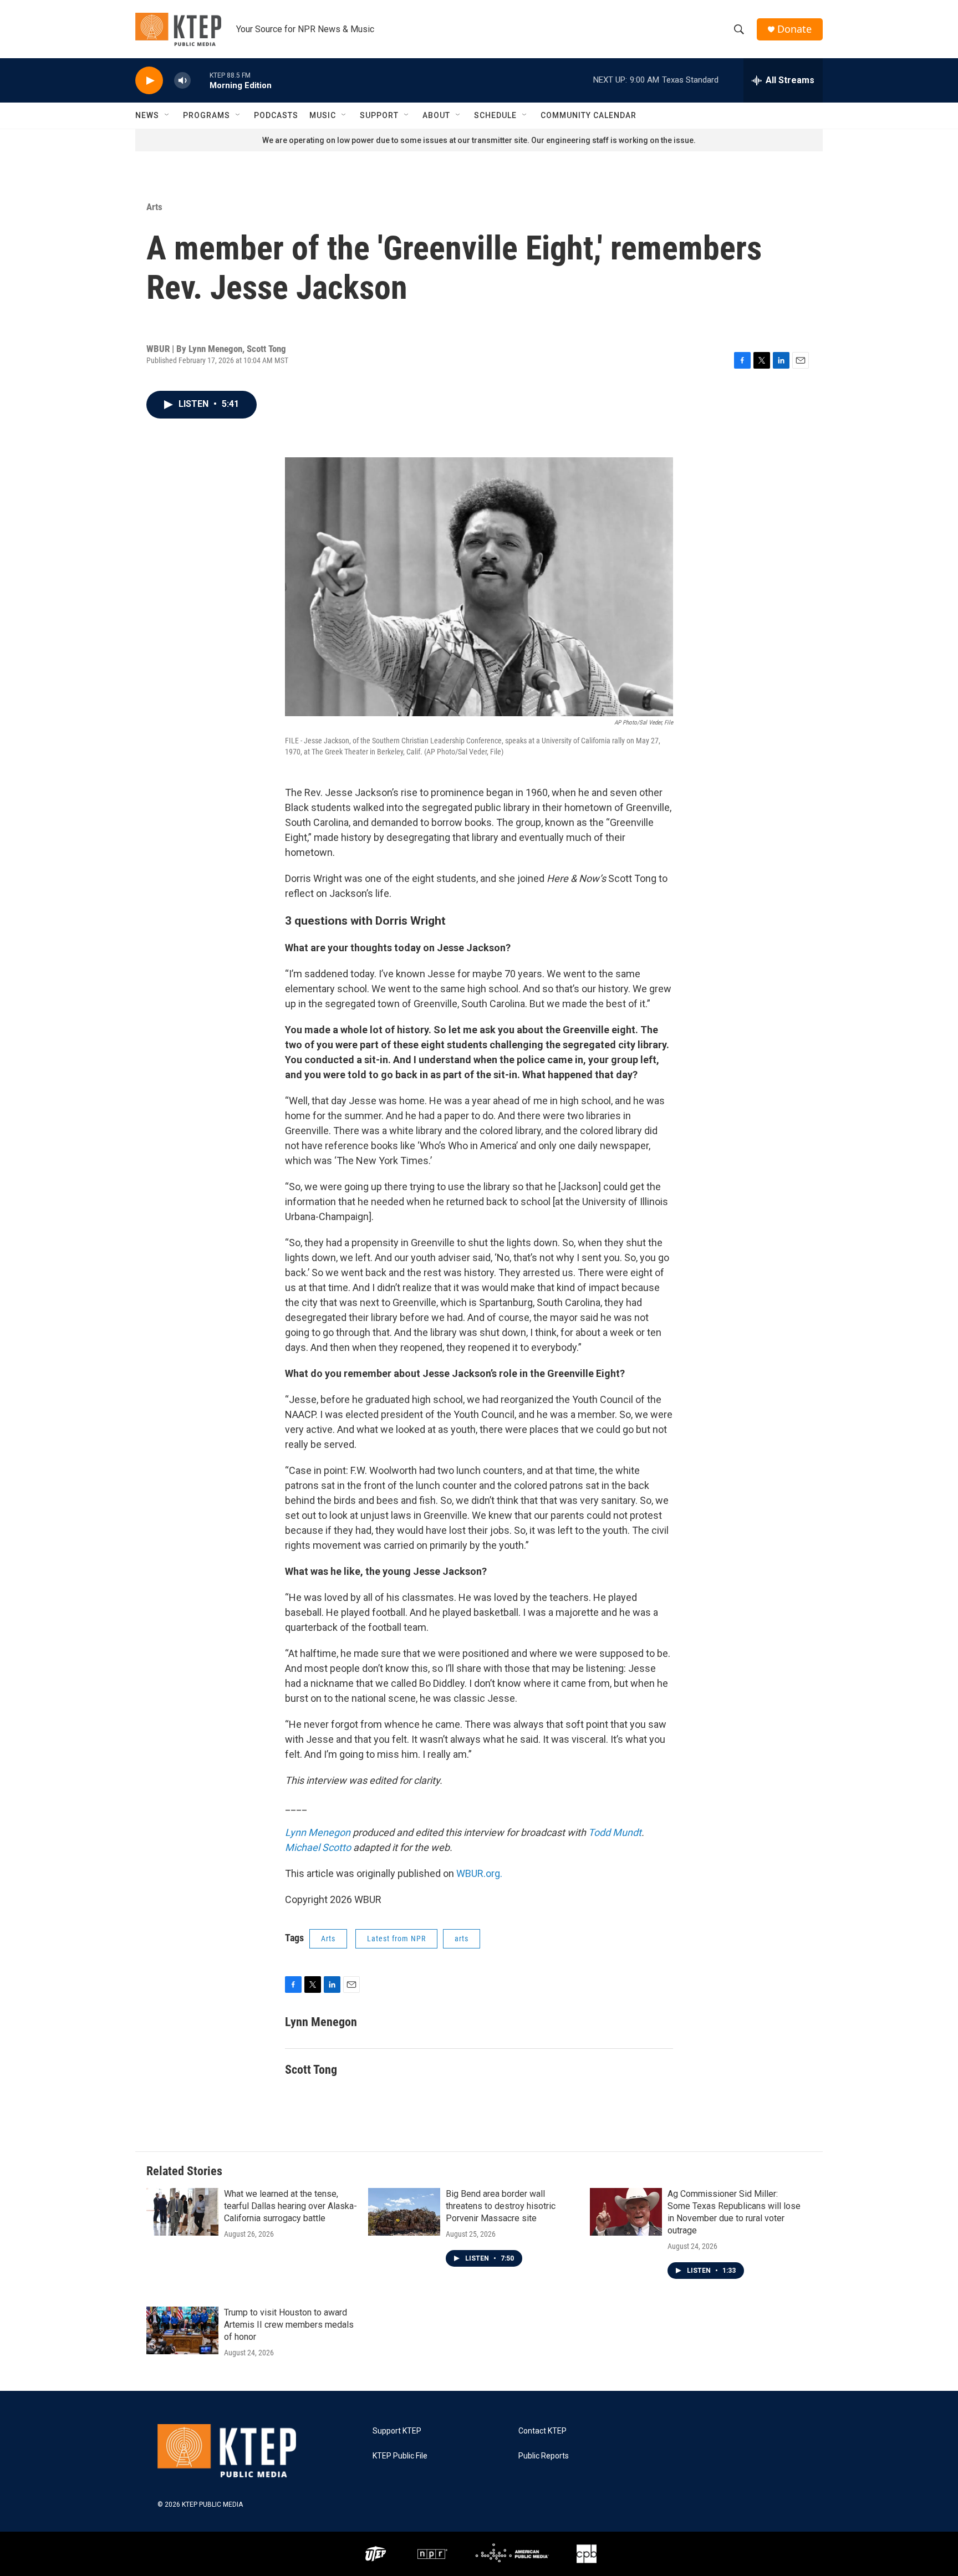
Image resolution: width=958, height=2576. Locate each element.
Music (323, 115)
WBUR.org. (479, 1873)
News (147, 115)
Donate (794, 29)
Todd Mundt (615, 1832)
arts (462, 1939)
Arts (154, 207)
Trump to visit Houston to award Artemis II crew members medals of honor (289, 2325)
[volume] (182, 81)
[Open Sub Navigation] (167, 115)
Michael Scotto (318, 1847)
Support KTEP (397, 2431)
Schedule (495, 115)
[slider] (200, 80)
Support (379, 115)
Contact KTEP (542, 2431)
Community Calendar (588, 115)
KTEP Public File (400, 2456)
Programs (207, 115)
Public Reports (544, 2456)
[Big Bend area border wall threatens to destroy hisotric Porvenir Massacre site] (404, 2212)
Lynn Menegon (318, 1832)
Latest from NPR (396, 1939)
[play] (149, 81)
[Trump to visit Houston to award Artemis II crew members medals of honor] (182, 2330)
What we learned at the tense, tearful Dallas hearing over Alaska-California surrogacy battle (291, 2206)
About (436, 115)
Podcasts (276, 115)
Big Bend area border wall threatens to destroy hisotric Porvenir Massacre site (501, 2206)
